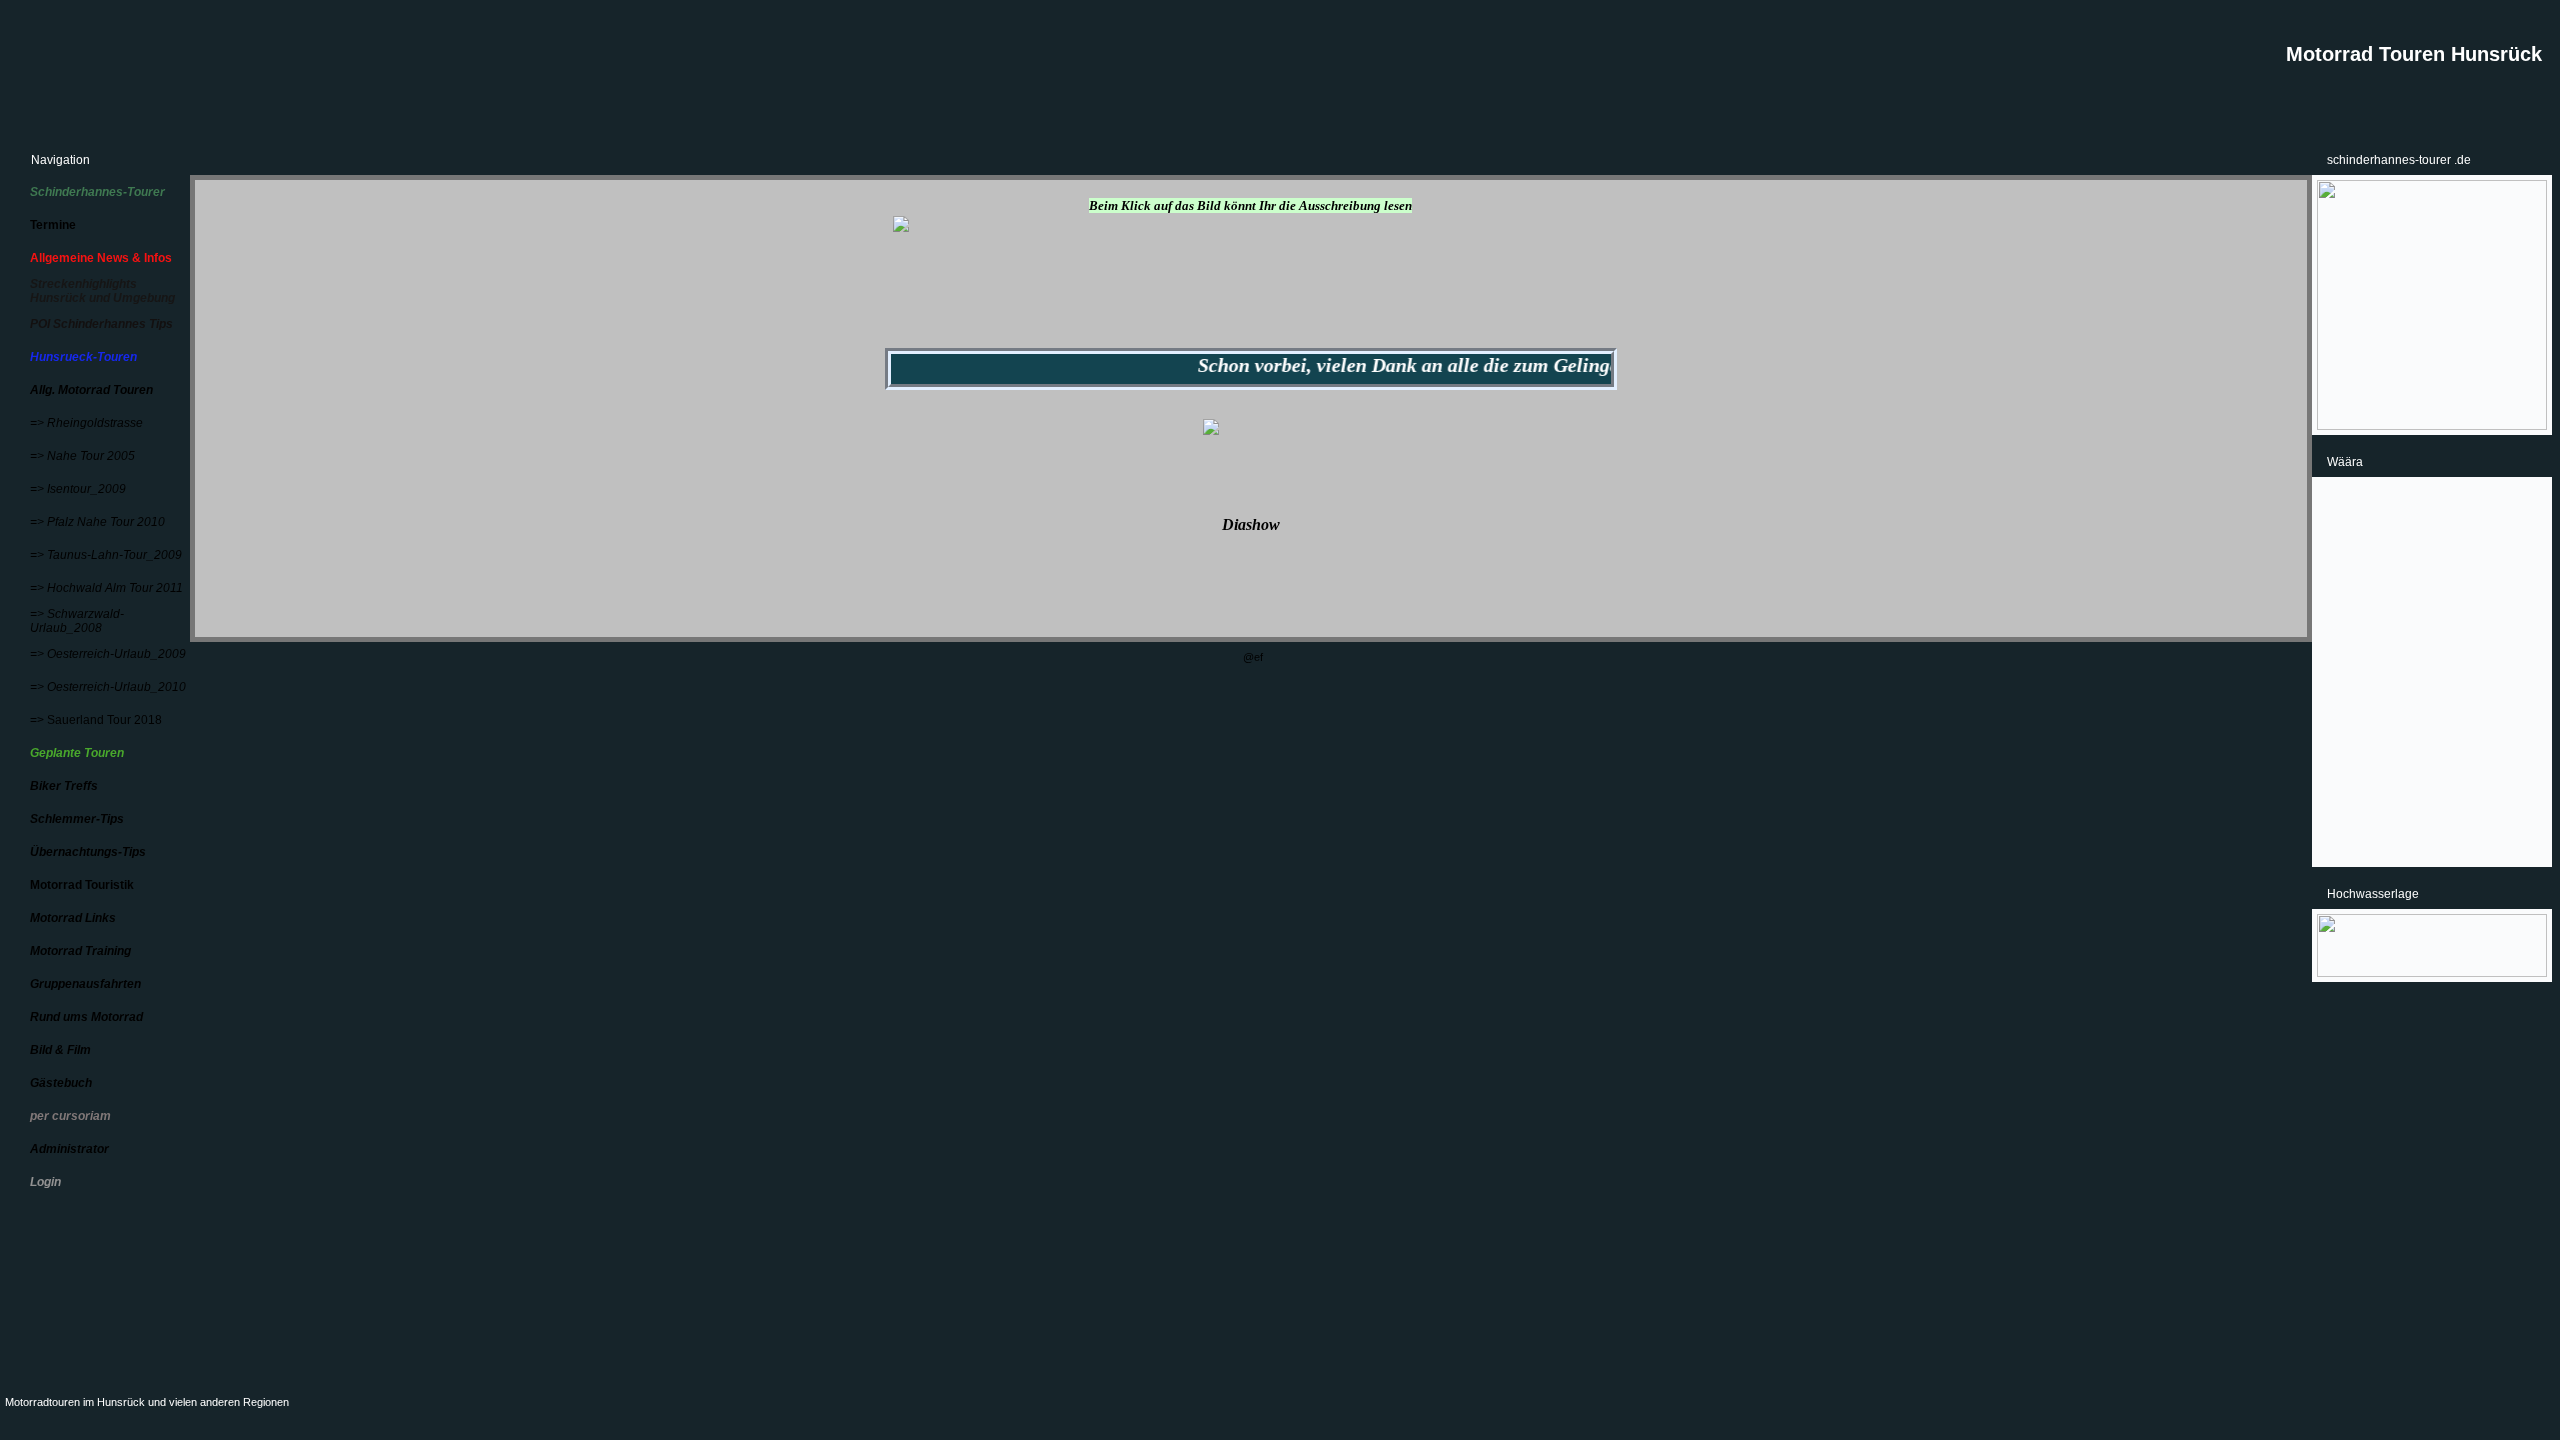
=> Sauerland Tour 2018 (96, 720)
